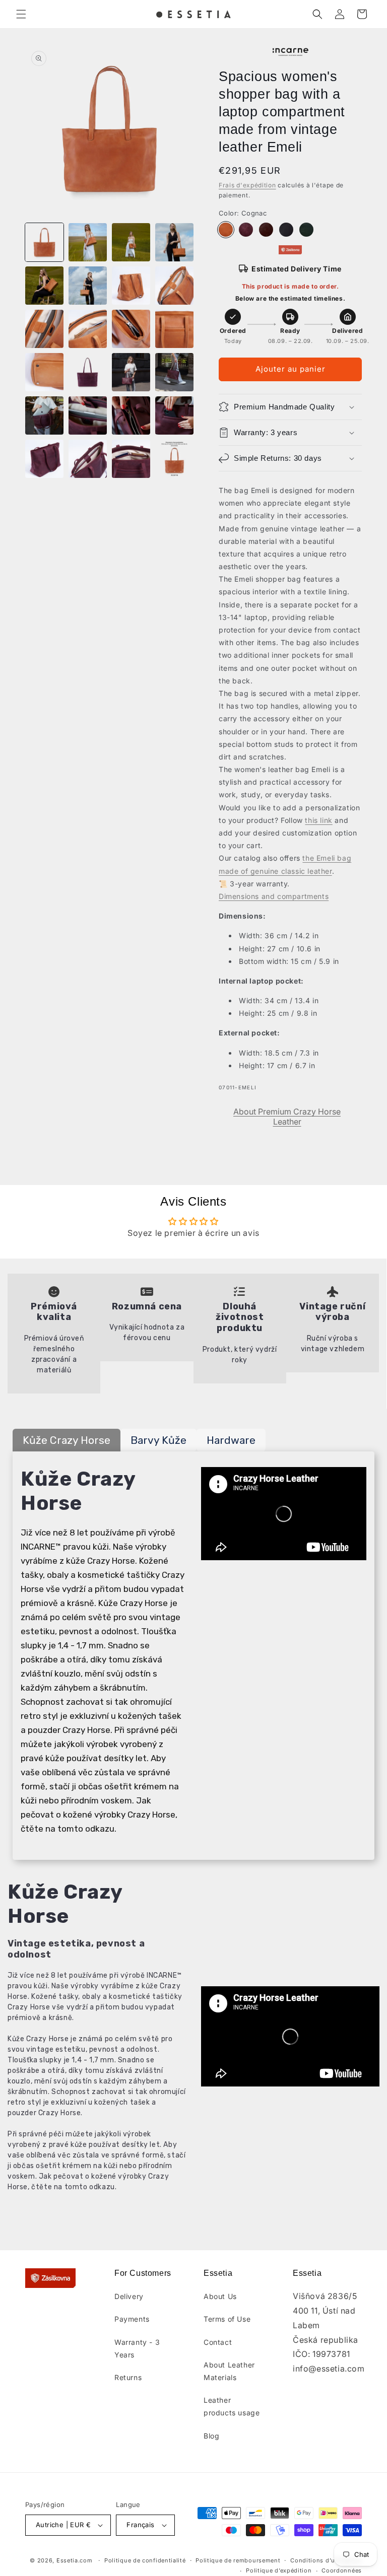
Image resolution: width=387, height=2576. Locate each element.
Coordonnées (342, 2570)
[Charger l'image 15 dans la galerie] (131, 372)
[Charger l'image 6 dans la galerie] (88, 286)
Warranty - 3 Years (137, 2348)
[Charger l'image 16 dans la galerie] (174, 372)
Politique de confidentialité (145, 2560)
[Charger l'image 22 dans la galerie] (88, 459)
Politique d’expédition (279, 2570)
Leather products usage (232, 2406)
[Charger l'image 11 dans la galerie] (131, 329)
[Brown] (266, 230)
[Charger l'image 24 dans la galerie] (174, 459)
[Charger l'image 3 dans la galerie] (131, 242)
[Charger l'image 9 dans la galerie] (44, 329)
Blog (211, 2436)
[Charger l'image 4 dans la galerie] (174, 242)
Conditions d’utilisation (326, 2560)
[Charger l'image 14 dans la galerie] (88, 372)
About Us (220, 2296)
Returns (128, 2377)
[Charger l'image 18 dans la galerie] (88, 415)
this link (318, 820)
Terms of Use (227, 2319)
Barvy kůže (158, 1440)
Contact (218, 2342)
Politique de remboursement (238, 2560)
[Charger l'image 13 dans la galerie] (44, 372)
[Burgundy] (246, 230)
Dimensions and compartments (274, 896)
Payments (132, 2319)
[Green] (306, 230)
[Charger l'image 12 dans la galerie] (174, 329)
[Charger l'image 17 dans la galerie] (44, 415)
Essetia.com (75, 2560)
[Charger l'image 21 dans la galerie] (44, 459)
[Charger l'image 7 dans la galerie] (131, 286)
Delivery (129, 2296)
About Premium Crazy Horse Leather (287, 1117)
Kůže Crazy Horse (67, 1440)
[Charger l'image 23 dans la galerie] (131, 459)
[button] (21, 14)
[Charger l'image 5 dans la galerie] (44, 286)
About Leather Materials (229, 2371)
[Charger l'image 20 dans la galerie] (174, 415)
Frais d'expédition (247, 185)
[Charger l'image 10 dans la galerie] (88, 329)
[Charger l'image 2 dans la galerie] (88, 242)
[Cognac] (226, 230)
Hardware (231, 1440)
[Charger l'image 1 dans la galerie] (44, 242)
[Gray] (286, 230)
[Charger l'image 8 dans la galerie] (174, 286)
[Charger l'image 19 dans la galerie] (131, 415)
